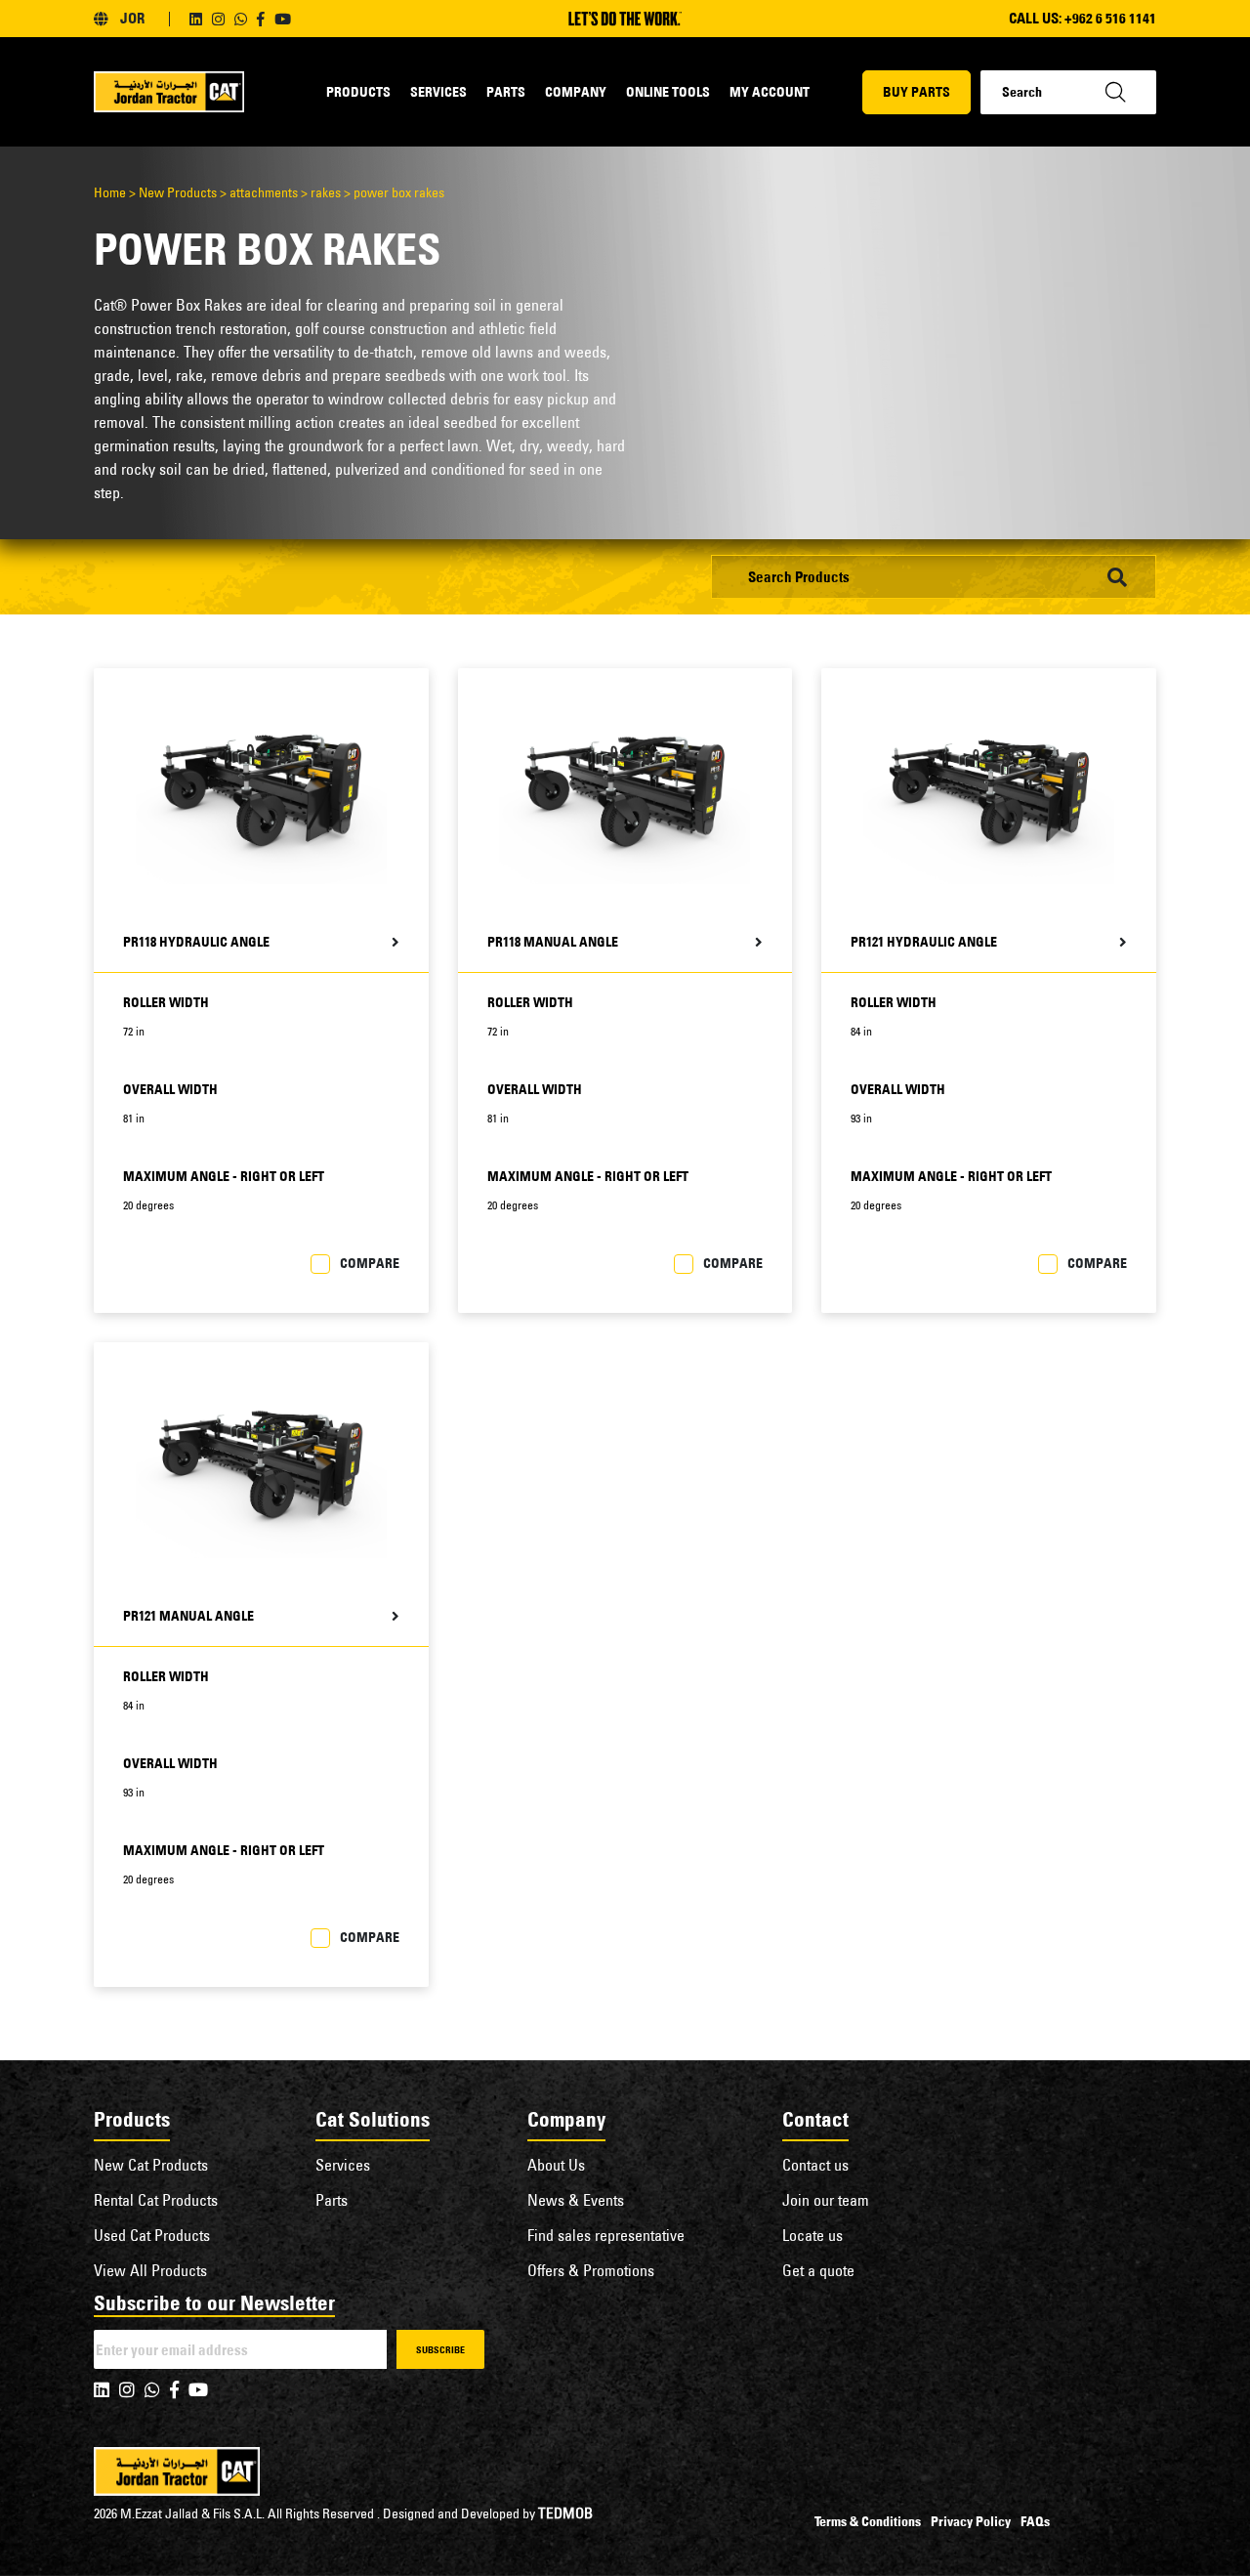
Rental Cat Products (156, 2200)
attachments (264, 192)
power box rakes (399, 192)
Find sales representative (606, 2235)
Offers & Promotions (591, 2270)
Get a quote (818, 2270)
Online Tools (668, 92)
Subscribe (440, 2350)
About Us (556, 2165)
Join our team (826, 2200)
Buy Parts (917, 92)
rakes (326, 192)
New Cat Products (151, 2165)
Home (110, 192)
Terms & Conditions (868, 2521)
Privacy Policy (971, 2521)
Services (438, 92)
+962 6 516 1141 (1110, 18)
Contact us (815, 2165)
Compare (370, 1263)
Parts (506, 92)
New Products (178, 192)
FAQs (1035, 2521)
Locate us (812, 2235)
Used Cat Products (152, 2235)
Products (358, 92)
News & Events (576, 2200)
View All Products (150, 2270)
